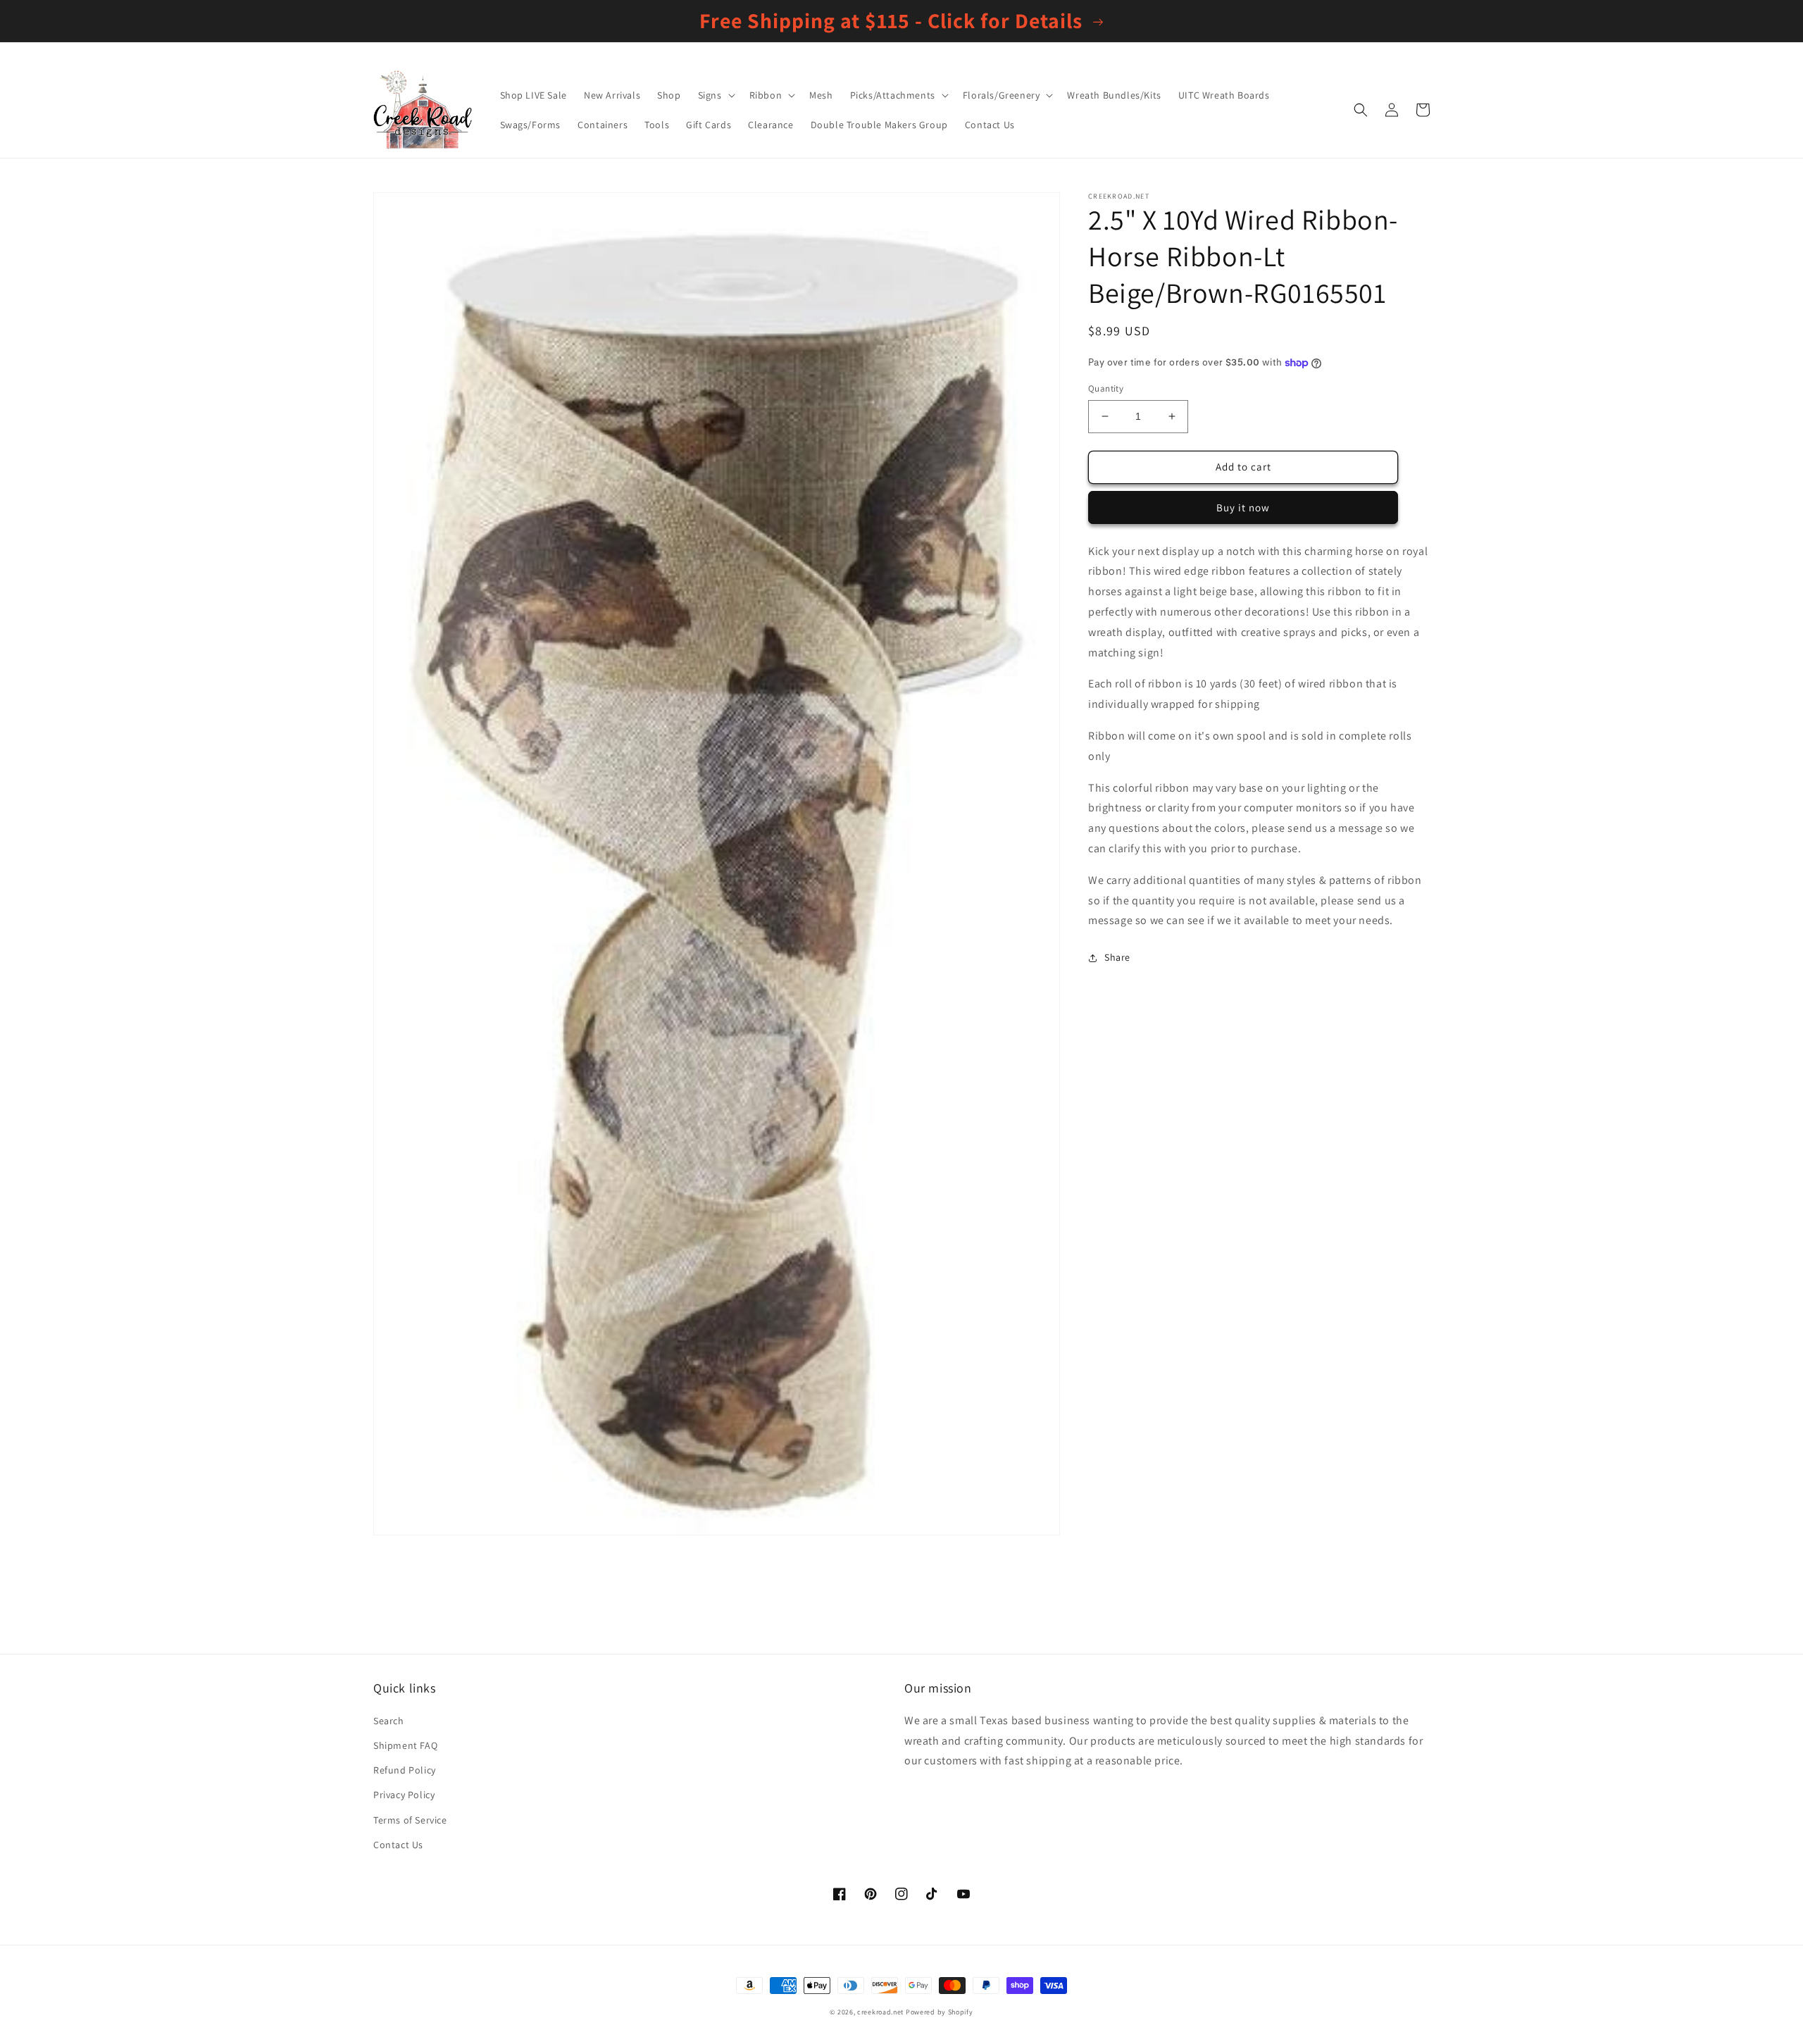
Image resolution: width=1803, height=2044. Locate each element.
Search (389, 1721)
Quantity (1106, 388)
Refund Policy (405, 1770)
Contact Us (398, 1845)
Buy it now (1243, 507)
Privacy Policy (404, 1795)
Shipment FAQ (405, 1745)
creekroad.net (880, 2012)
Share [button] (1117, 957)
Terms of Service (410, 1820)
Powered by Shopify (940, 2012)
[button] (715, 95)
